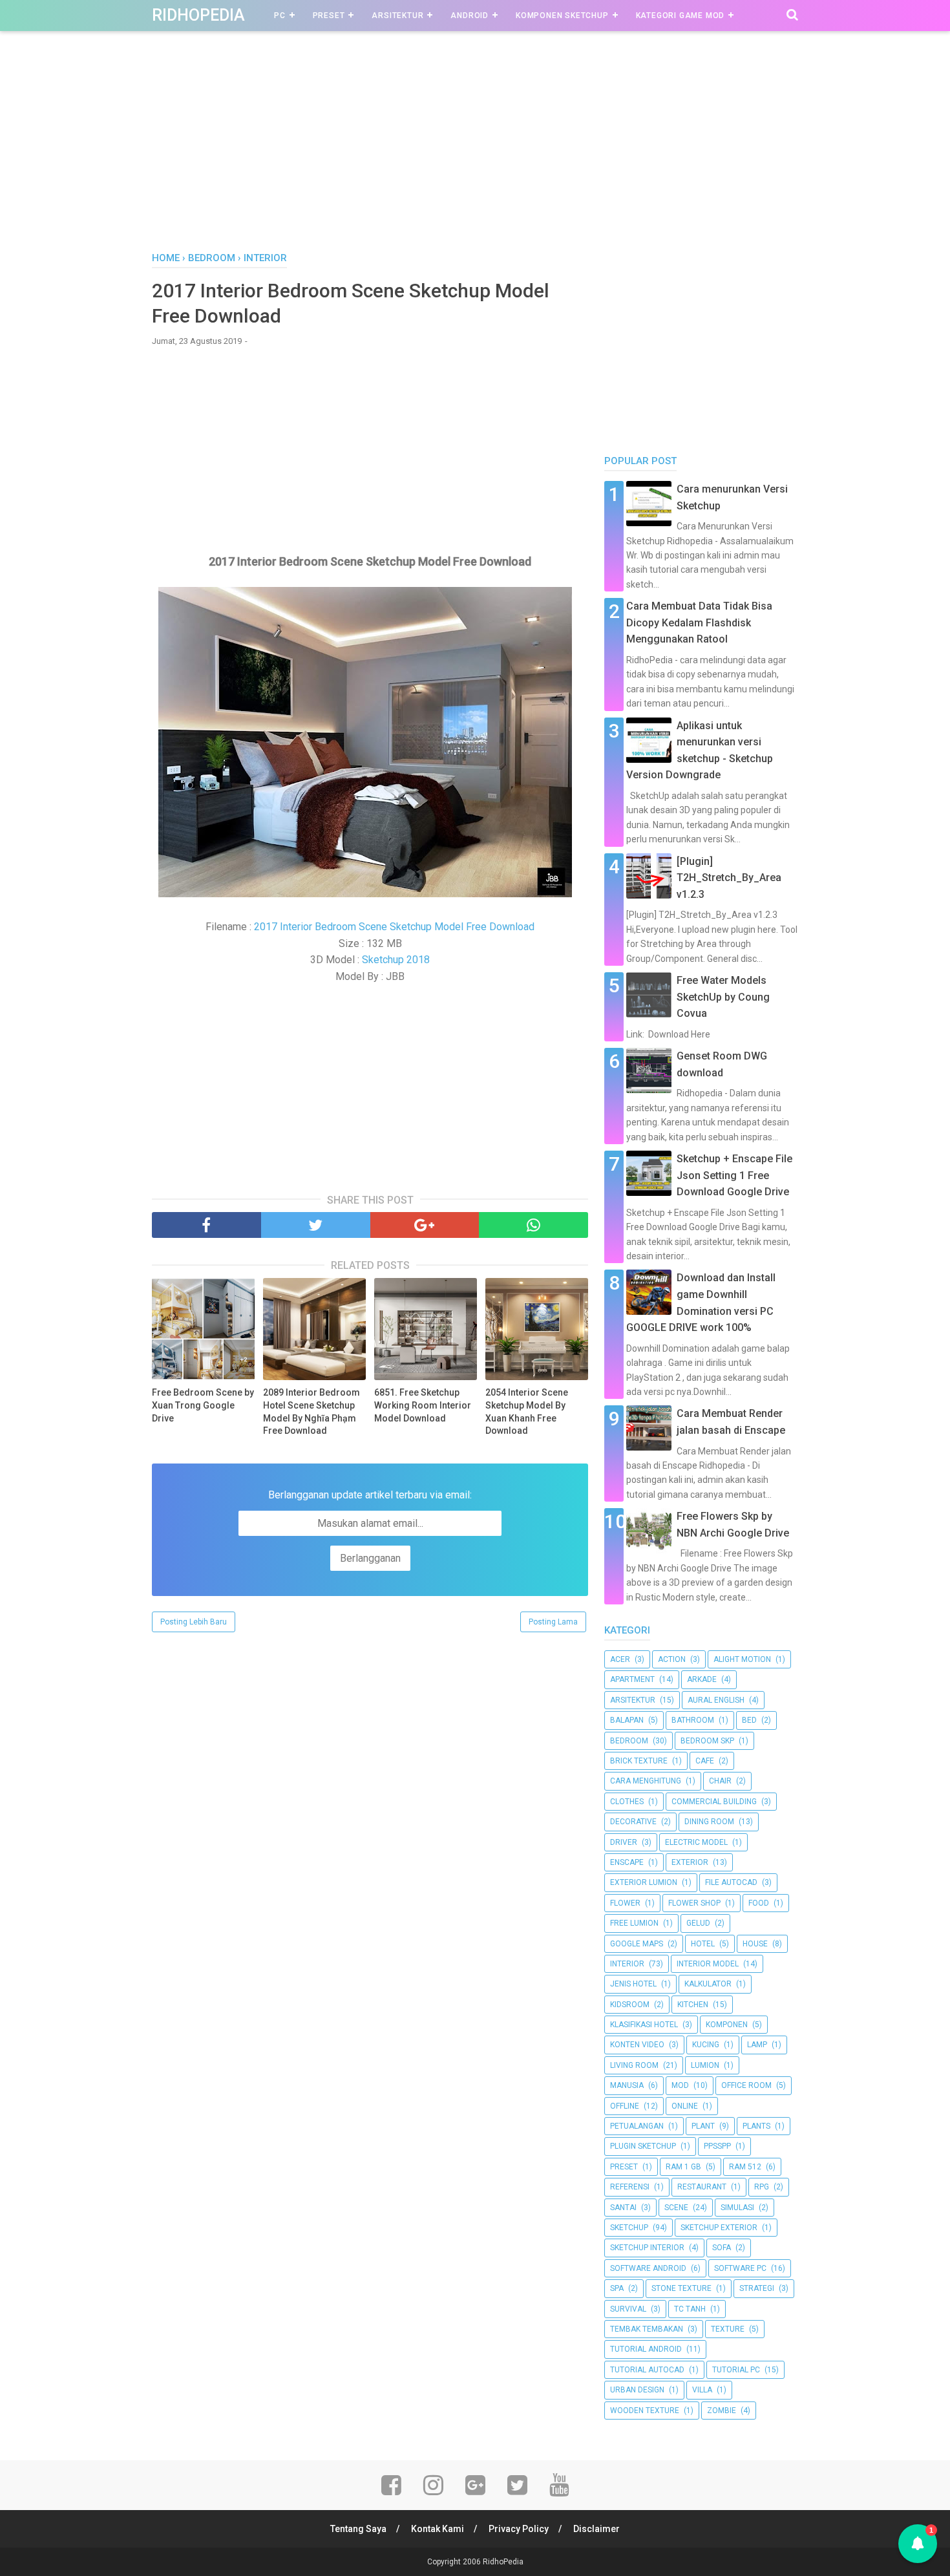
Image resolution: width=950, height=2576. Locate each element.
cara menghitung (646, 1781)
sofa (722, 2248)
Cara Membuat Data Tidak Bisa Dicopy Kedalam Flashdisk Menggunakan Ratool (699, 623)
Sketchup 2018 (396, 960)
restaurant (702, 2187)
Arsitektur (397, 16)
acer (620, 1659)
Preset (329, 16)
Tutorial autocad (647, 2370)
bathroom (693, 1720)
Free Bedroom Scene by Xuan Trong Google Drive (203, 1405)
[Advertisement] (475, 154)
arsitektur (633, 1700)
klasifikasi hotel (644, 2025)
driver (624, 1842)
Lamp (757, 2045)
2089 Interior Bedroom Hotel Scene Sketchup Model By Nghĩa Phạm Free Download (311, 1411)
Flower (625, 1903)
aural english (716, 1700)
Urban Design (637, 2390)
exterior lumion (644, 1882)
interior (627, 1964)
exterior (690, 1862)
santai (623, 2208)
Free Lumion (634, 1923)
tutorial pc (736, 2370)
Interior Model (708, 1964)
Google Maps (637, 1944)
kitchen (693, 2005)
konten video (637, 2045)
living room (634, 2065)
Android (470, 16)
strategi (757, 2288)
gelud (698, 1923)
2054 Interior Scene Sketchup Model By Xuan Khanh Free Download (527, 1411)
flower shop (694, 1903)
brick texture (639, 1761)
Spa (617, 2288)
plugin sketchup (643, 2146)
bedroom (629, 1741)
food (759, 1903)
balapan (627, 1720)
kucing (706, 2045)
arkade (702, 1679)
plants (756, 2126)
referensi (630, 2187)
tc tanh (690, 2309)
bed (749, 1720)
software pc (740, 2268)
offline (625, 2106)
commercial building (714, 1802)
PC (280, 16)
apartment (632, 1679)
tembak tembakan (647, 2329)
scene (676, 2208)
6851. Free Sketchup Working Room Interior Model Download (423, 1405)
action (672, 1659)
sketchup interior (647, 2248)
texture (728, 2329)
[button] (918, 2544)
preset (624, 2167)
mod (680, 2085)
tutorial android (646, 2349)
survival (628, 2309)
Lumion (705, 2065)
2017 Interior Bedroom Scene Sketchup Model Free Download (394, 927)
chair (720, 1781)
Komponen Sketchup (562, 16)
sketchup (629, 2228)
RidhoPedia (198, 15)
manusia (627, 2085)
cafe (705, 1761)
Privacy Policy (519, 2529)
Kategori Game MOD (681, 16)
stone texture (681, 2288)
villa (702, 2390)
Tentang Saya (358, 2529)
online (685, 2106)
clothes (627, 1802)
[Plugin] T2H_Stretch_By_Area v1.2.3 (729, 878)
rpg (762, 2187)
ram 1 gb (683, 2167)
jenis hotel (633, 1984)
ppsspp (717, 2146)
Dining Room (709, 1822)
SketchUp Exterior (719, 2228)
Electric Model (696, 1842)
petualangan (637, 2126)
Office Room (746, 2085)
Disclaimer (596, 2529)
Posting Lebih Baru (194, 1622)
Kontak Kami (438, 2529)
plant (703, 2126)
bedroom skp (707, 1741)
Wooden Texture (645, 2411)
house (755, 1944)
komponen (727, 2025)
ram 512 (745, 2167)
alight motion (742, 1659)
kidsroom (630, 2005)
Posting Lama (553, 1622)
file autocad (731, 1882)
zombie (722, 2411)
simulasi (737, 2208)
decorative (633, 1822)
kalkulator (708, 1984)
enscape (627, 1862)
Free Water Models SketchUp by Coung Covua (723, 997)
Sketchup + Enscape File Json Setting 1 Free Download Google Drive (734, 1175)
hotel (703, 1944)
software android (648, 2268)
